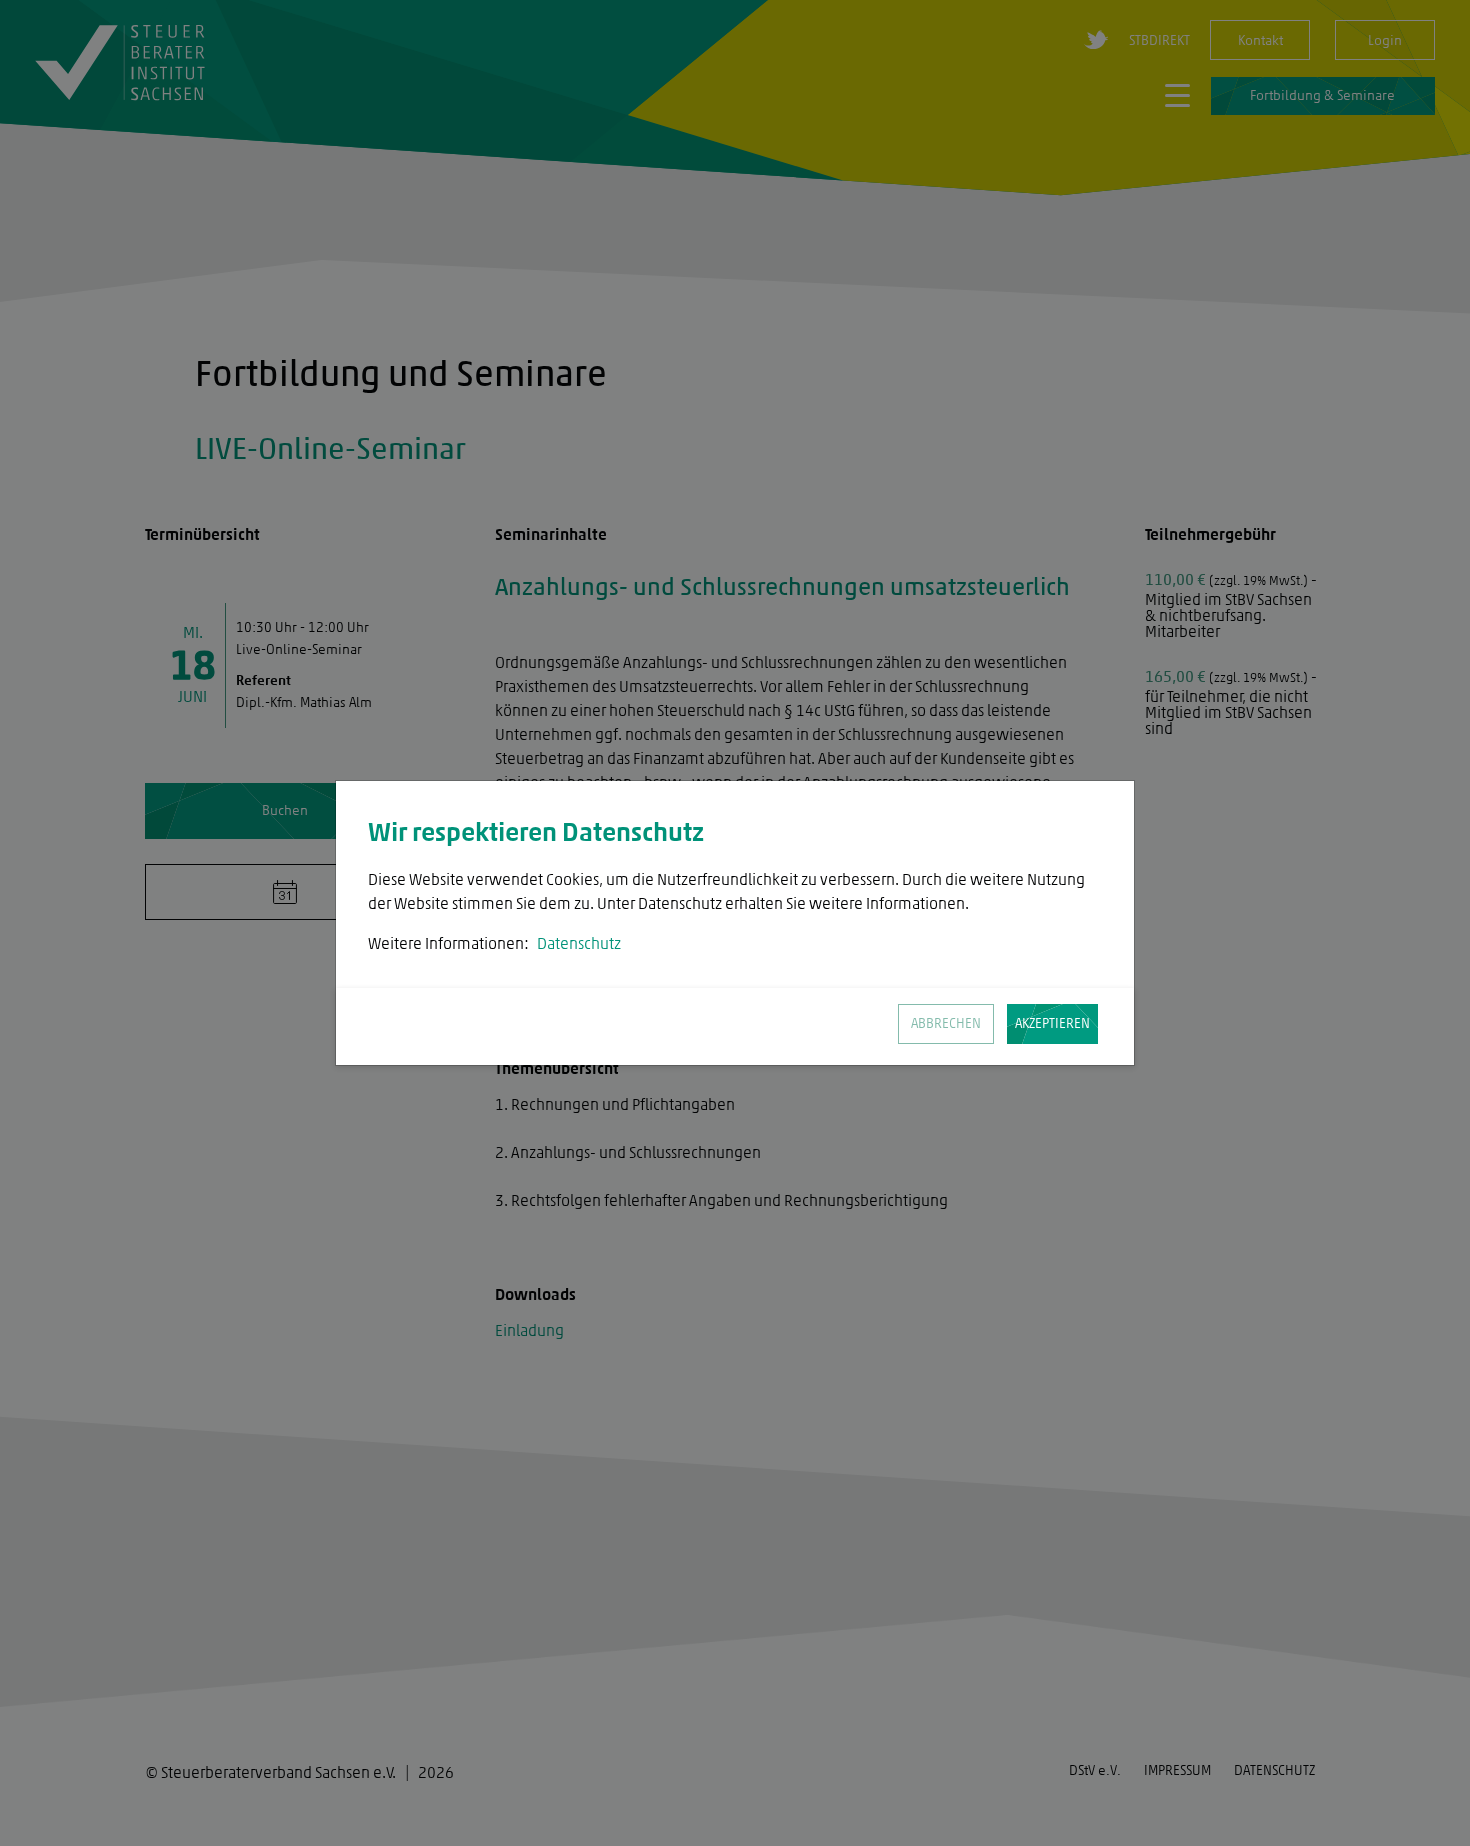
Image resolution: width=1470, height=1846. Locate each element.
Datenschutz (579, 943)
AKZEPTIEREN (1052, 1023)
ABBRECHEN (946, 1023)
